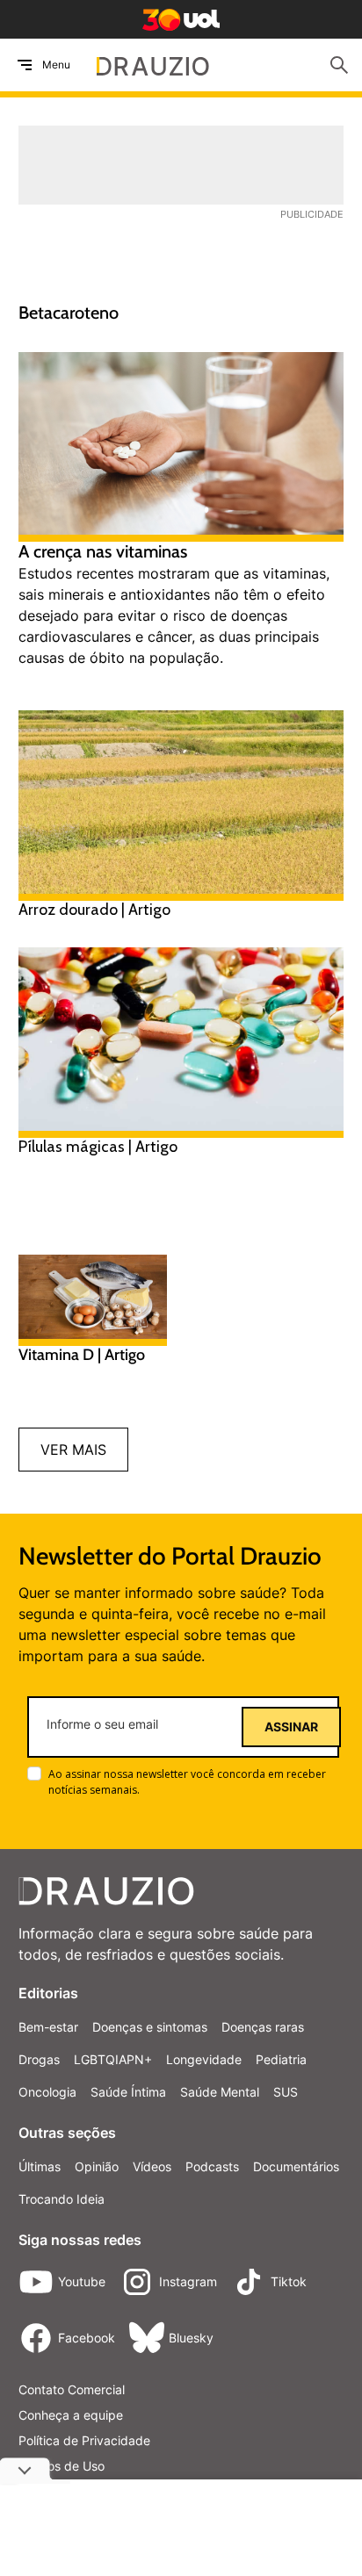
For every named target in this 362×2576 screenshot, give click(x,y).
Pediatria (281, 2059)
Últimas (40, 2166)
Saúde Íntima (128, 2092)
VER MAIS (73, 1450)
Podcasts (212, 2166)
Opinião (97, 2166)
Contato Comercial (72, 2389)
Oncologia (47, 2092)
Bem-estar (48, 2027)
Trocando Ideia (62, 2199)
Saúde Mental (220, 2092)
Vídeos (152, 2166)
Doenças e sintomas (150, 2027)
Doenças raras (263, 2027)
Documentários (296, 2166)
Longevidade (204, 2059)
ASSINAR (291, 1727)
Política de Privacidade (84, 2440)
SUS (286, 2092)
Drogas (39, 2059)
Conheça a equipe (71, 2415)
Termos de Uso (62, 2466)
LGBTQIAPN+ (113, 2059)
